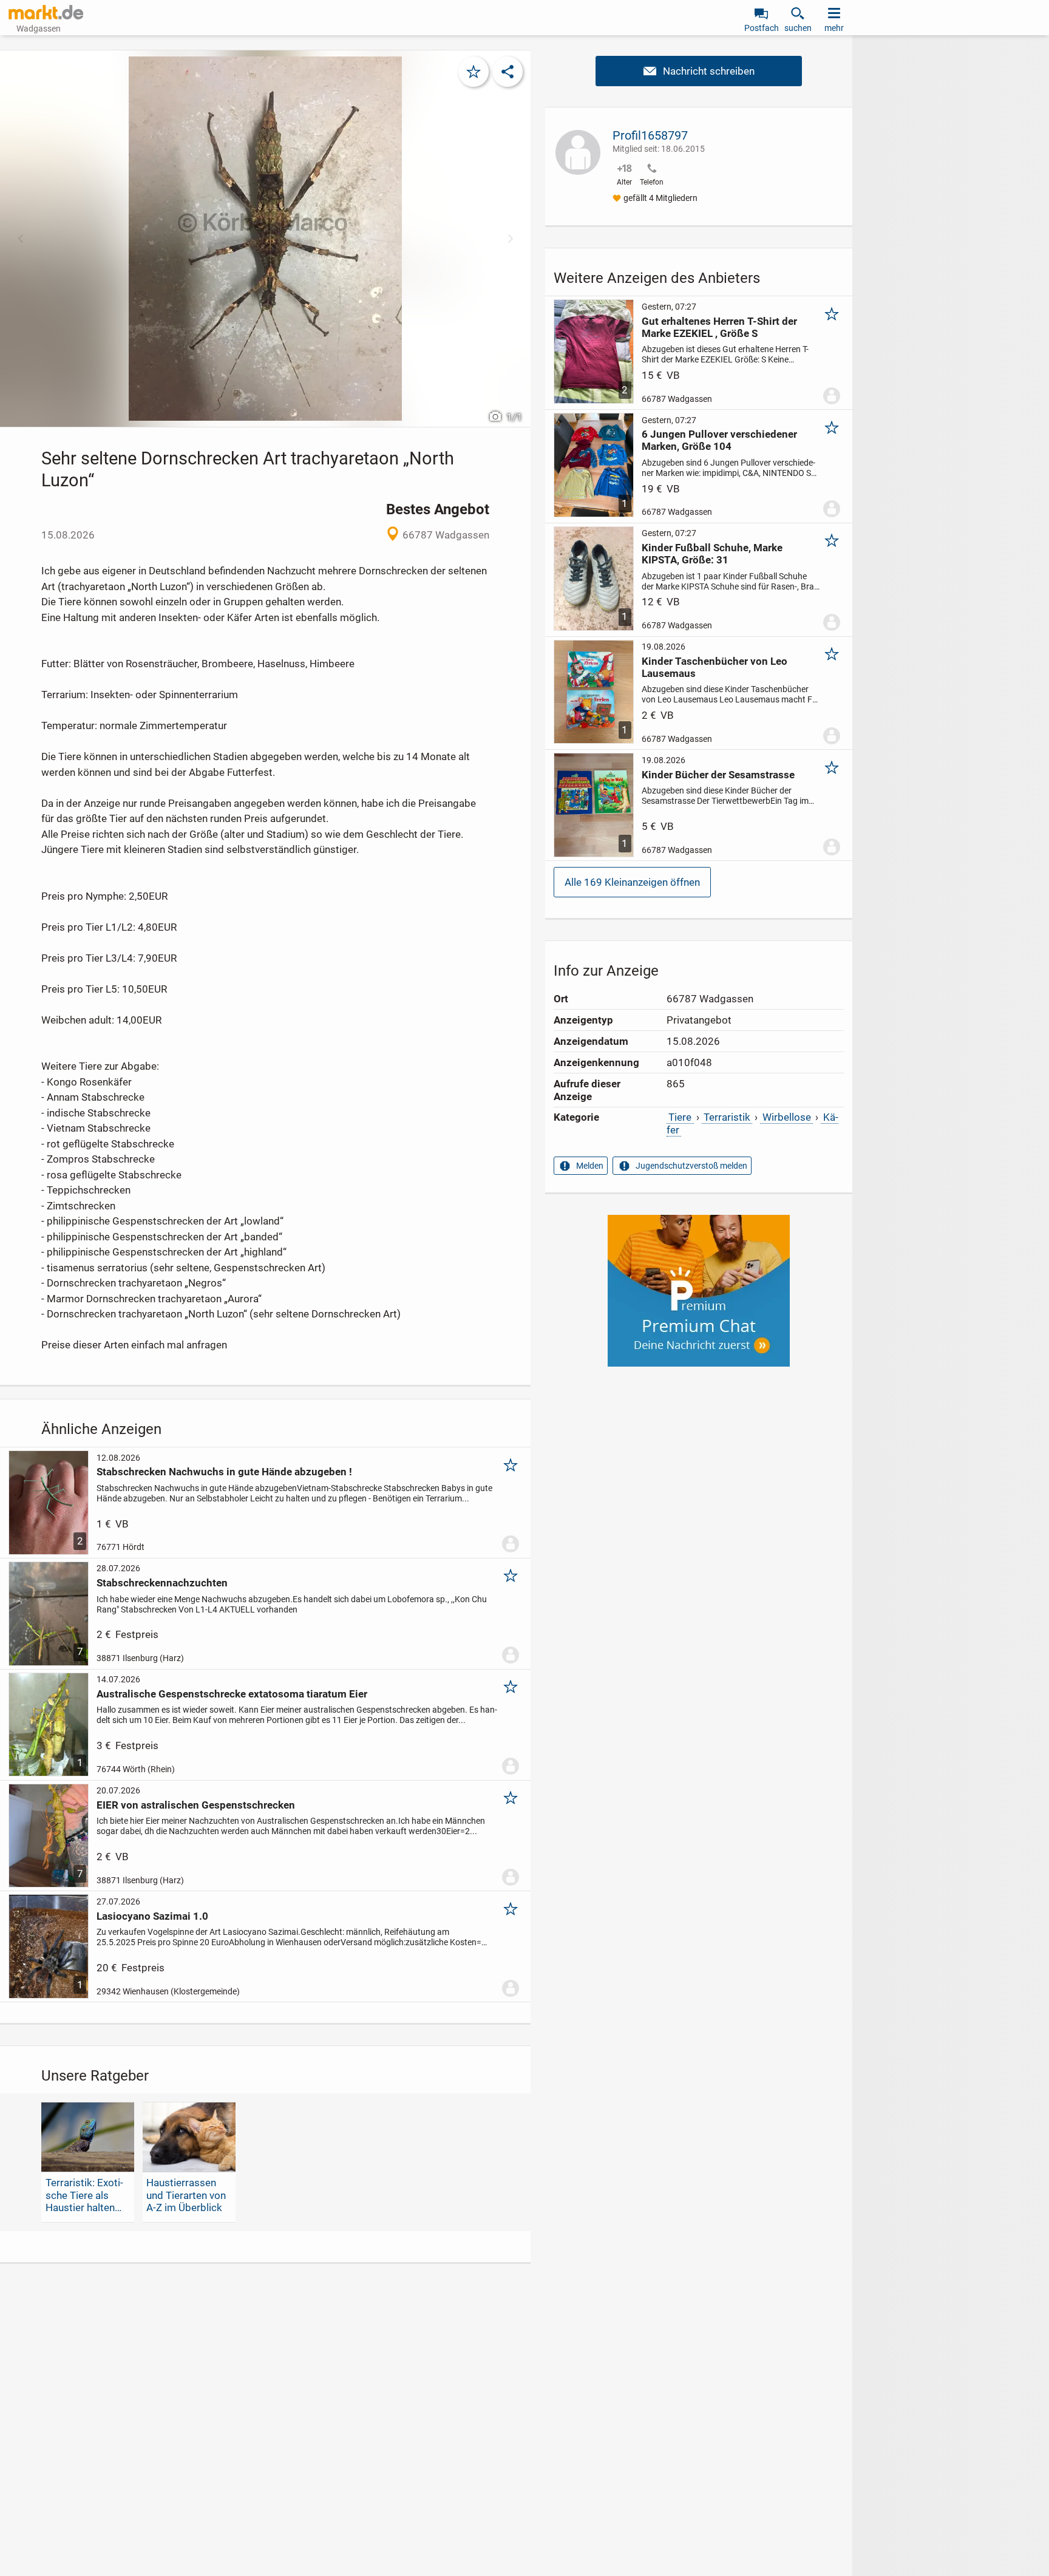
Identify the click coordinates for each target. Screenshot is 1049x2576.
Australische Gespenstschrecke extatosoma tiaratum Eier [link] (232, 1694)
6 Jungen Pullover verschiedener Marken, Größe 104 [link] (719, 440)
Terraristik (727, 1117)
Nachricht (699, 71)
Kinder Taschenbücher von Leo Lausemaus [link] (715, 667)
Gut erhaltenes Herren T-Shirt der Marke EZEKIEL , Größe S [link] (719, 327)
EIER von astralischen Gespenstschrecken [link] (196, 1805)
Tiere (680, 1117)
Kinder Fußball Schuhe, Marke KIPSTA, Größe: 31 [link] (712, 554)
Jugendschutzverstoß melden (691, 1166)
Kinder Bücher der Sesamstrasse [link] (718, 775)
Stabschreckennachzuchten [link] (162, 1583)
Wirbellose (787, 1117)
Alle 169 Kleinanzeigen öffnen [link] (632, 882)
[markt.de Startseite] (46, 12)
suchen (798, 28)
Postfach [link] (762, 28)
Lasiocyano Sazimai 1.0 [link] (152, 1916)
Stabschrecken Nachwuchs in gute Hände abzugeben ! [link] (224, 1472)
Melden (590, 1166)
